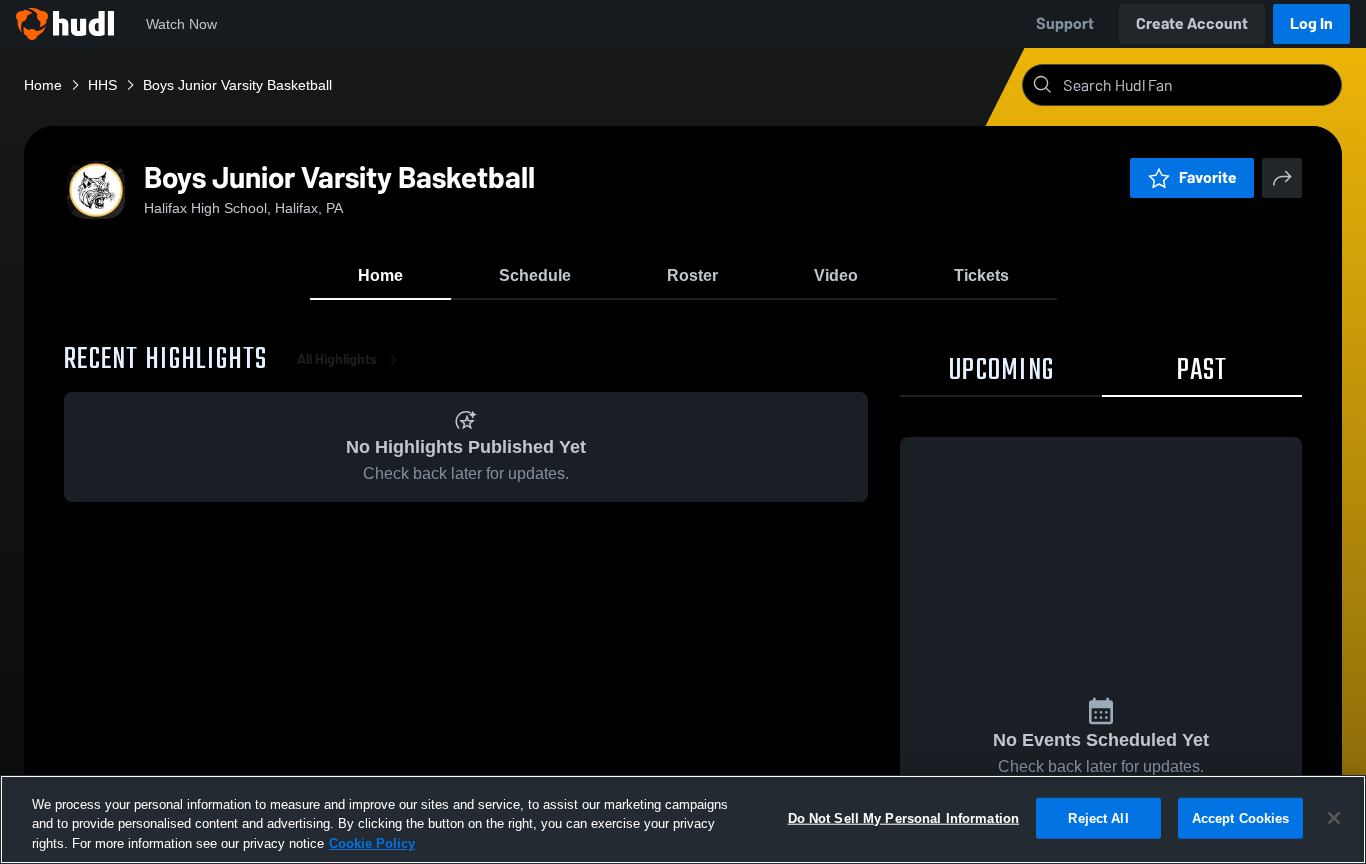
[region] (683, 819)
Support (1065, 23)
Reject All (1098, 817)
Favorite (1208, 177)
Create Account (1192, 23)
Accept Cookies (1241, 817)
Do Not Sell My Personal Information (904, 817)
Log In (1311, 23)
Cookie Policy (372, 843)
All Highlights (337, 359)
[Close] (1334, 818)
